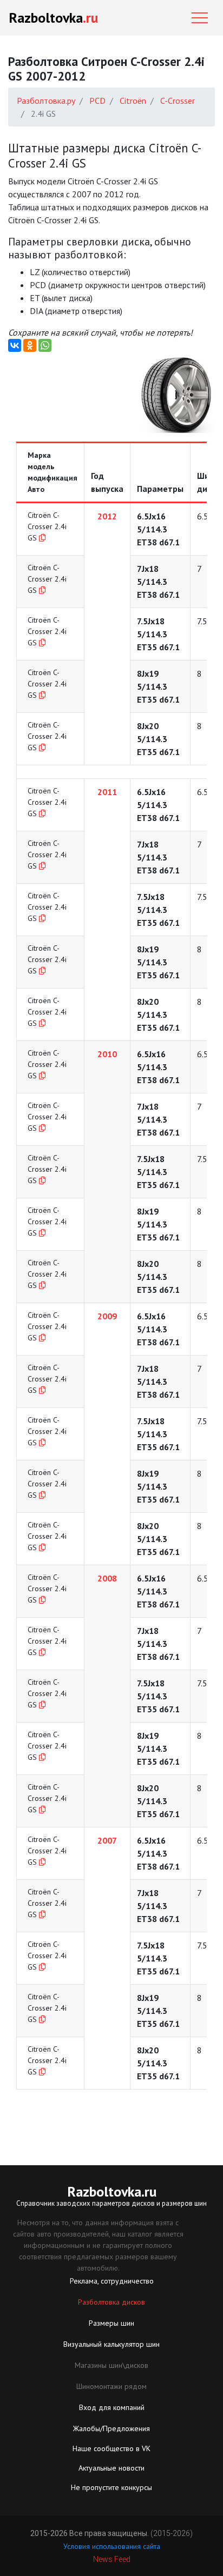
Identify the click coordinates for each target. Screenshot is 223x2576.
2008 (107, 1578)
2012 (107, 516)
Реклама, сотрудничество (112, 2281)
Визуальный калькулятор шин (111, 2344)
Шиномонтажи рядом (111, 2386)
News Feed (112, 2559)
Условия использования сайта (112, 2546)
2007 (107, 1840)
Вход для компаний (112, 2407)
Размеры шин (111, 2323)
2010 (107, 1054)
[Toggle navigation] (200, 18)
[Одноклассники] (30, 345)
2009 (107, 1316)
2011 (107, 792)
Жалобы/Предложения (111, 2428)
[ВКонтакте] (15, 345)
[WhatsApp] (45, 345)
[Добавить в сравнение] (42, 538)
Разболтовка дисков (111, 2302)
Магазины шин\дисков (111, 2365)
